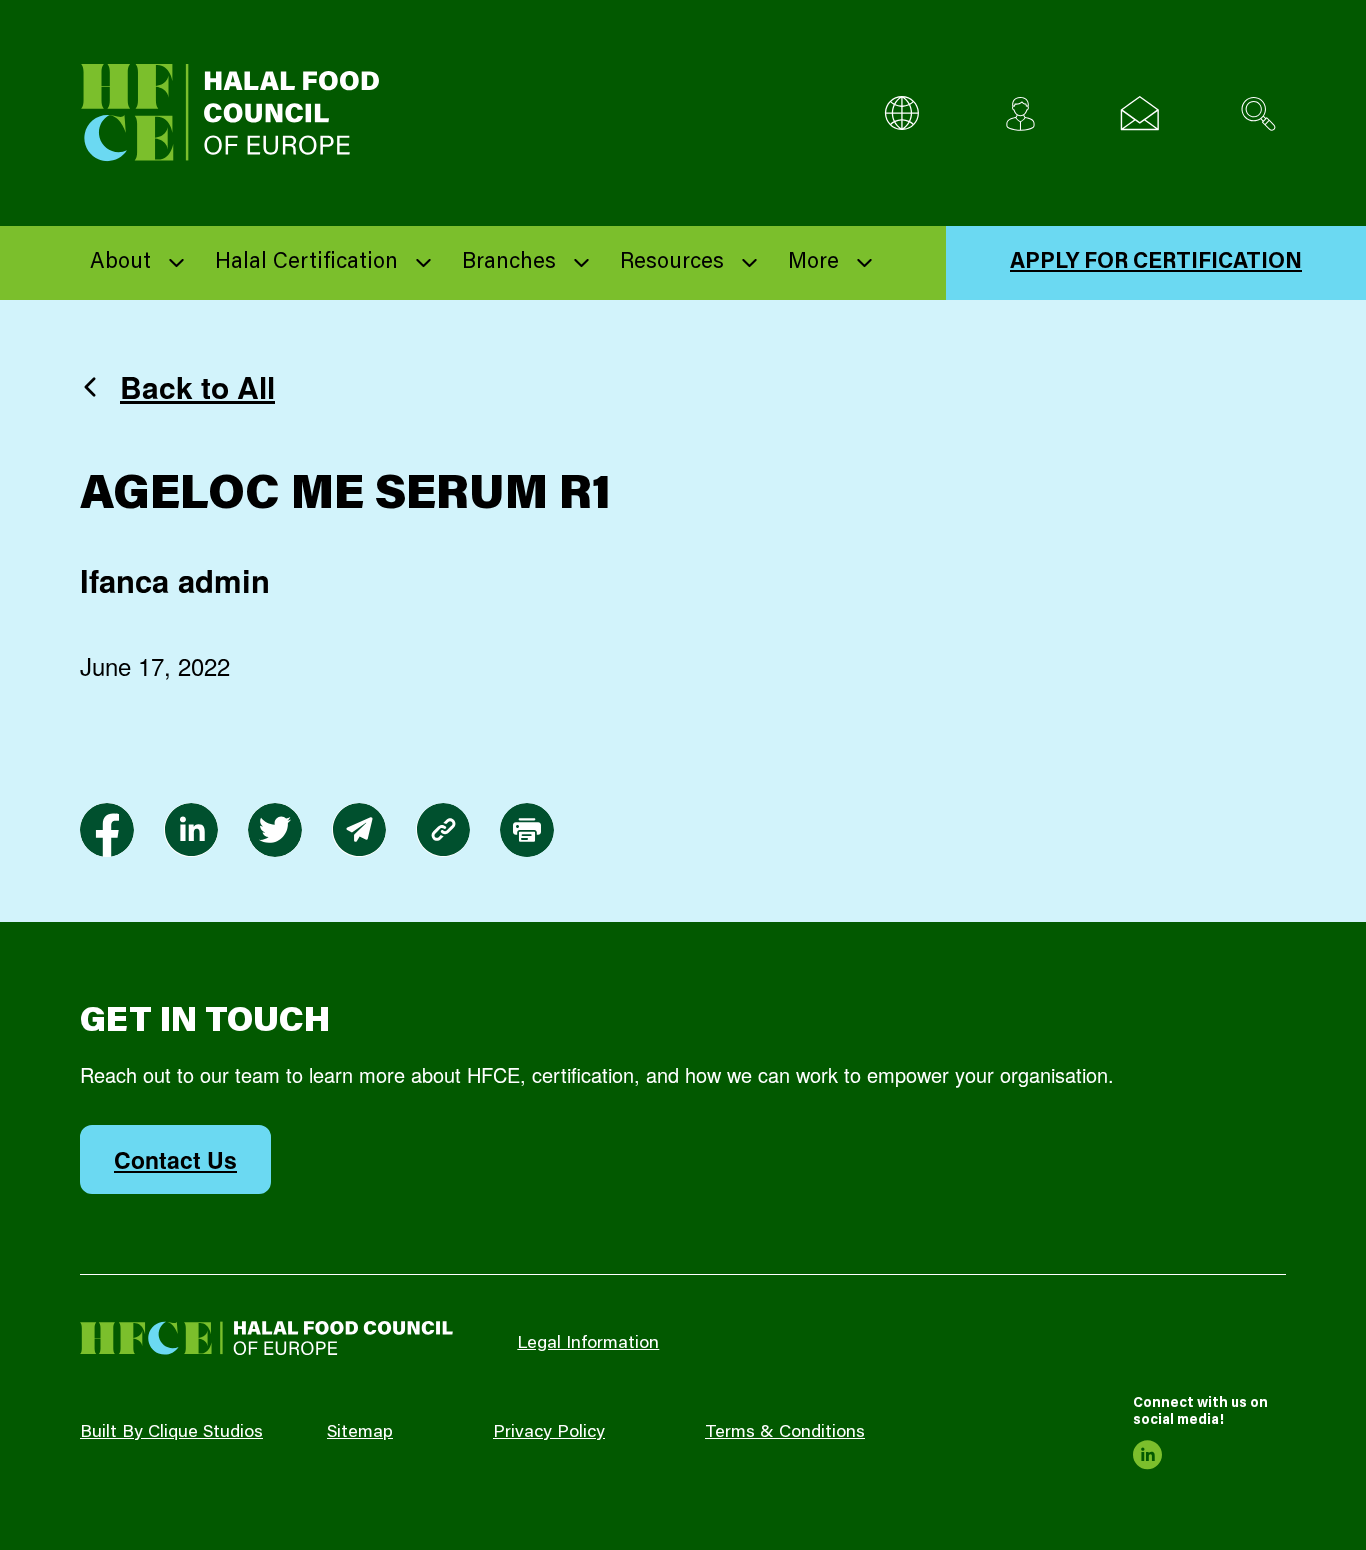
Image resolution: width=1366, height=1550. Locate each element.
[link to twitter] (275, 830)
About (120, 263)
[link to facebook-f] (107, 830)
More (813, 263)
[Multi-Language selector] (901, 113)
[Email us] (1139, 113)
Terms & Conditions (785, 1433)
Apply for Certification (1156, 263)
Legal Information (588, 1344)
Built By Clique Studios (171, 1433)
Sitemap (360, 1433)
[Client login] (1020, 113)
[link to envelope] (359, 830)
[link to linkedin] (191, 830)
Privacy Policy (549, 1433)
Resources (672, 263)
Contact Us (175, 1159)
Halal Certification (306, 263)
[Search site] (1258, 113)
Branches (509, 263)
